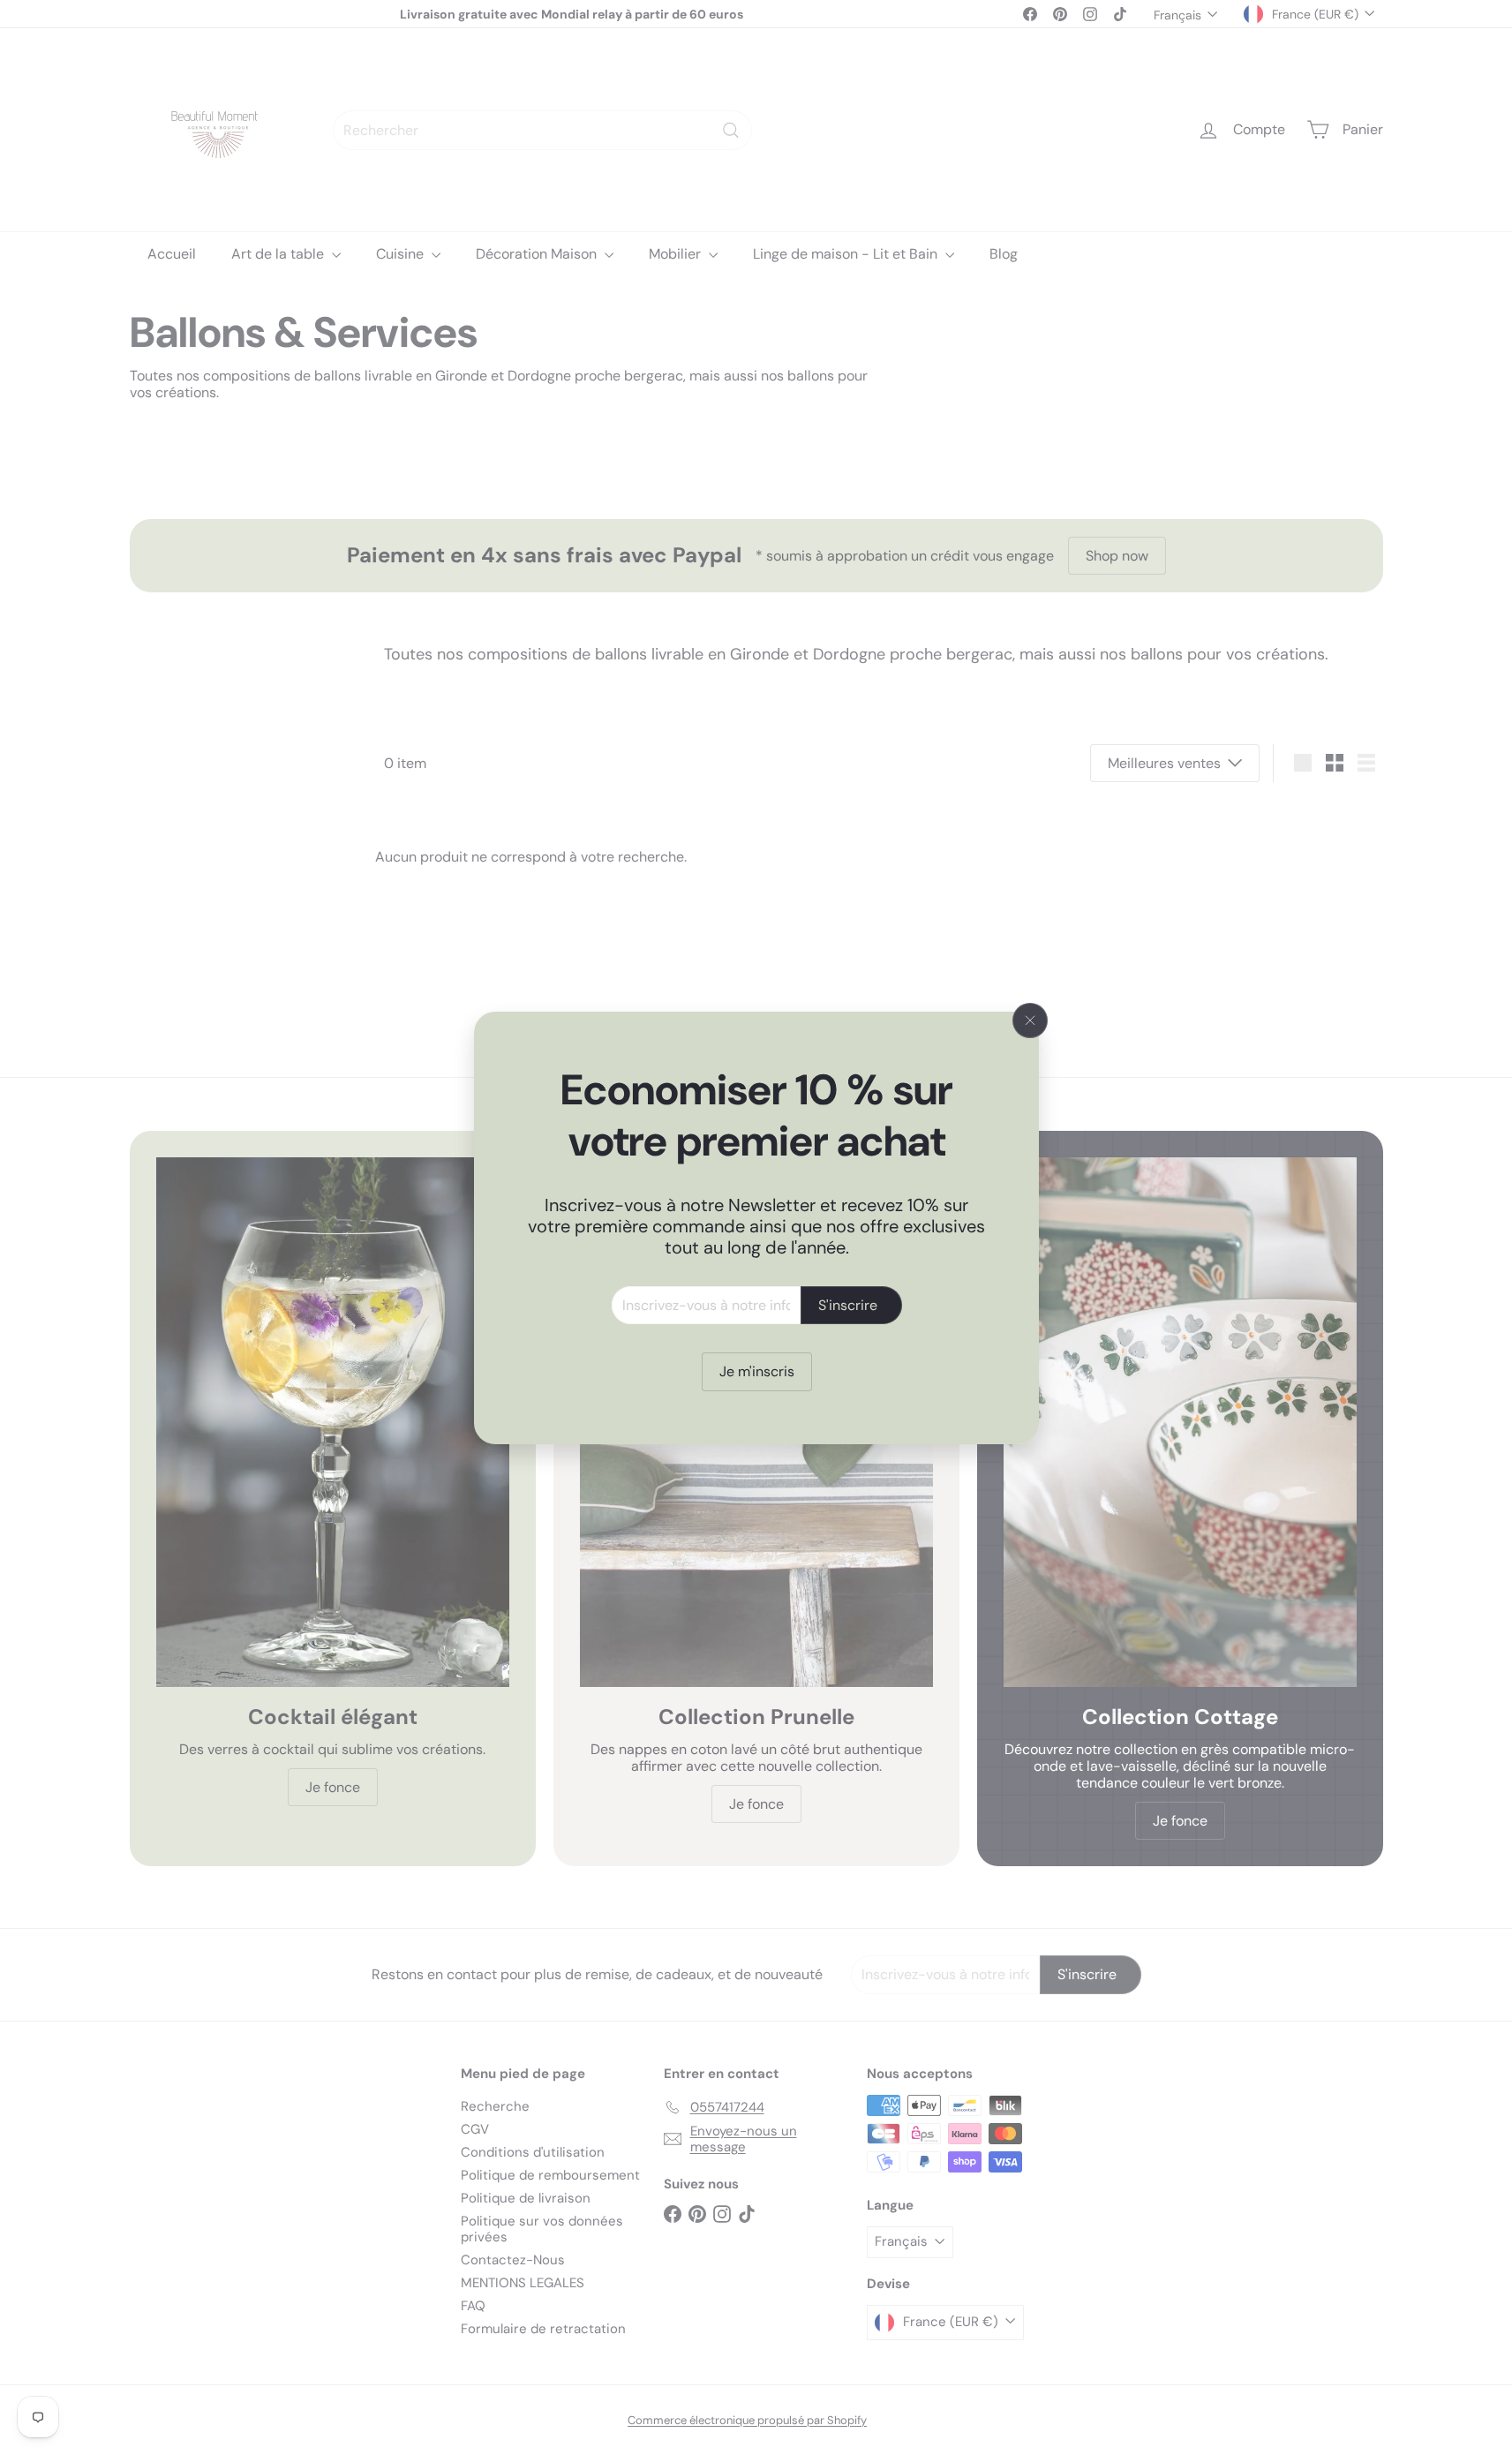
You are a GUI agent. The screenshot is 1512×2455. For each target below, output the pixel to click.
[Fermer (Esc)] (1030, 1020)
